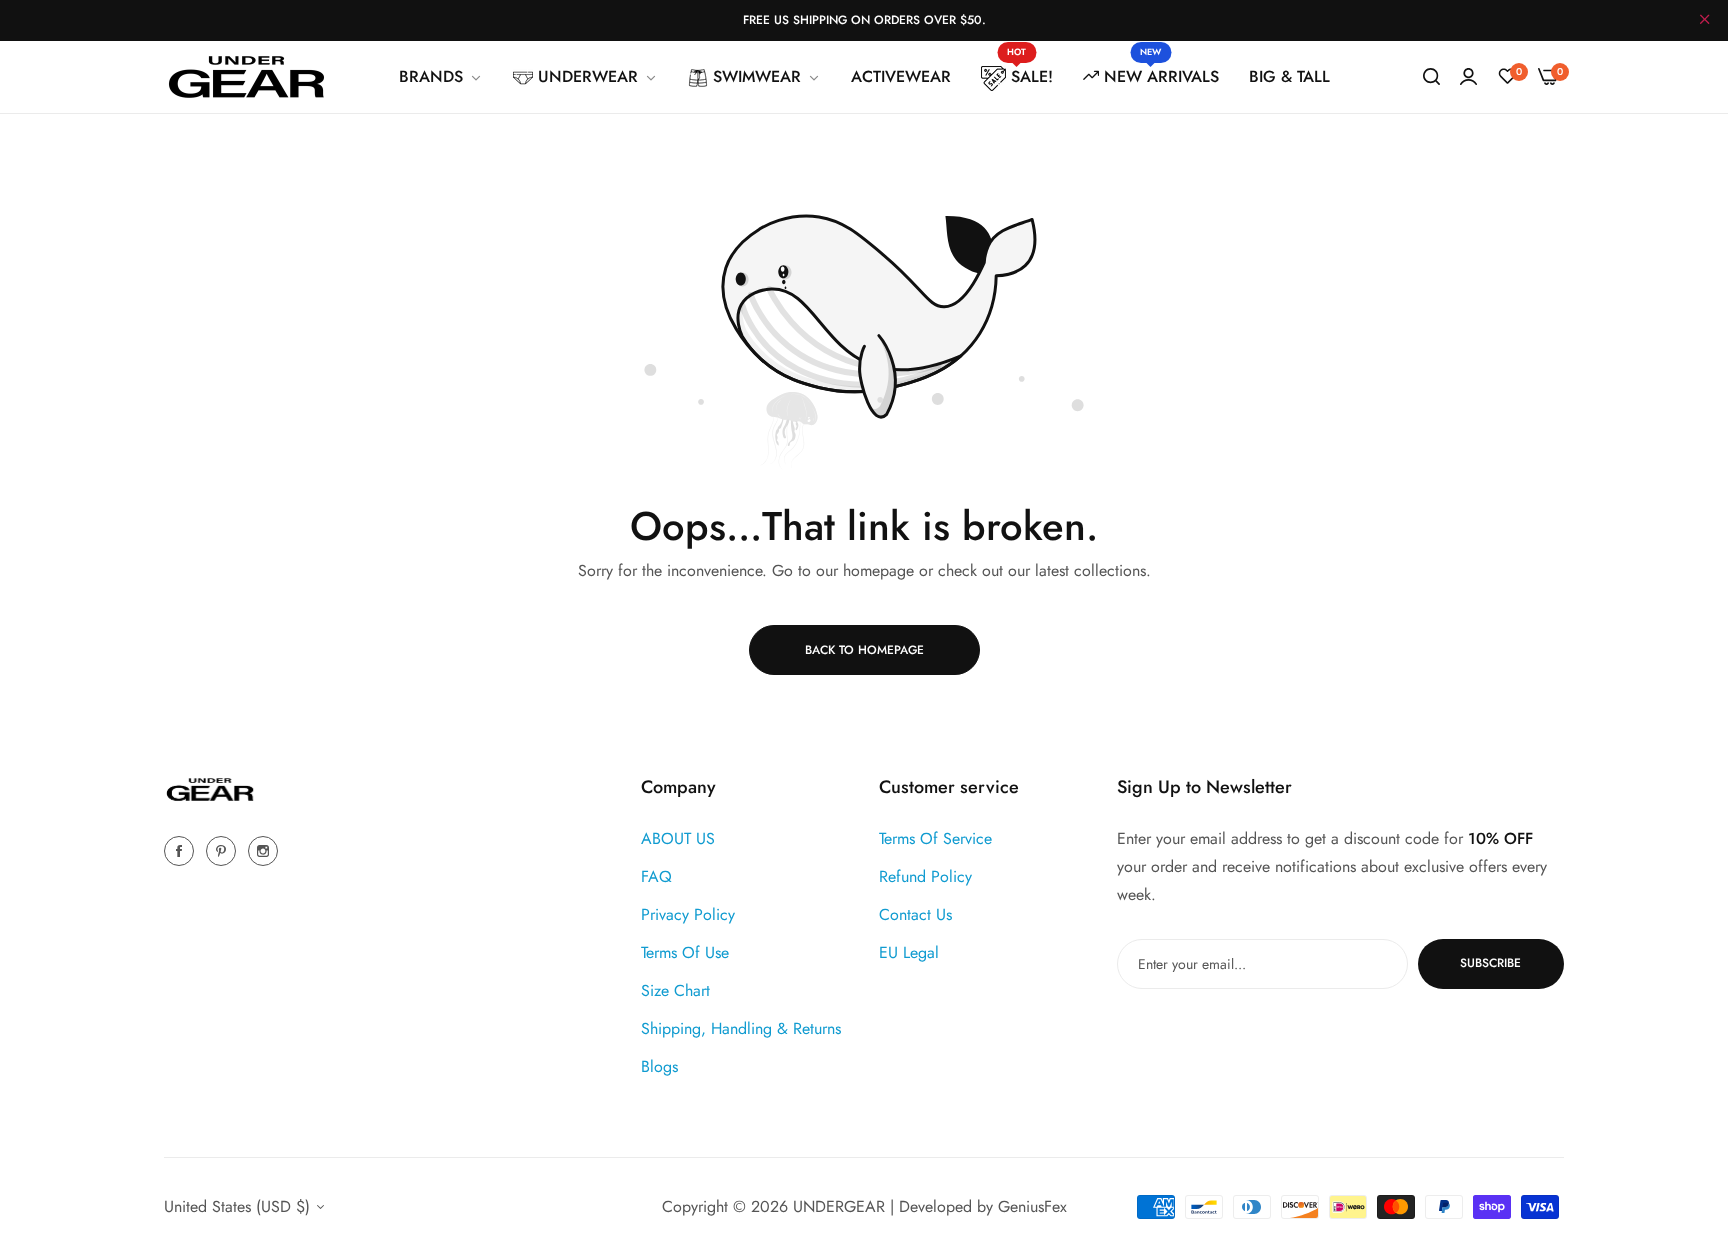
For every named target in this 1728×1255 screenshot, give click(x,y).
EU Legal (909, 951)
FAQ (656, 875)
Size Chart (675, 989)
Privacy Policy (688, 913)
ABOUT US (678, 837)
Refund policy (925, 875)
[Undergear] (246, 77)
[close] (1705, 21)
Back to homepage (864, 650)
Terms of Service (935, 837)
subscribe (1490, 963)
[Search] (1431, 77)
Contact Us (915, 913)
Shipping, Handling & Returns (741, 1027)
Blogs (659, 1065)
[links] (182, 849)
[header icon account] (1468, 77)
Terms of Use (685, 951)
